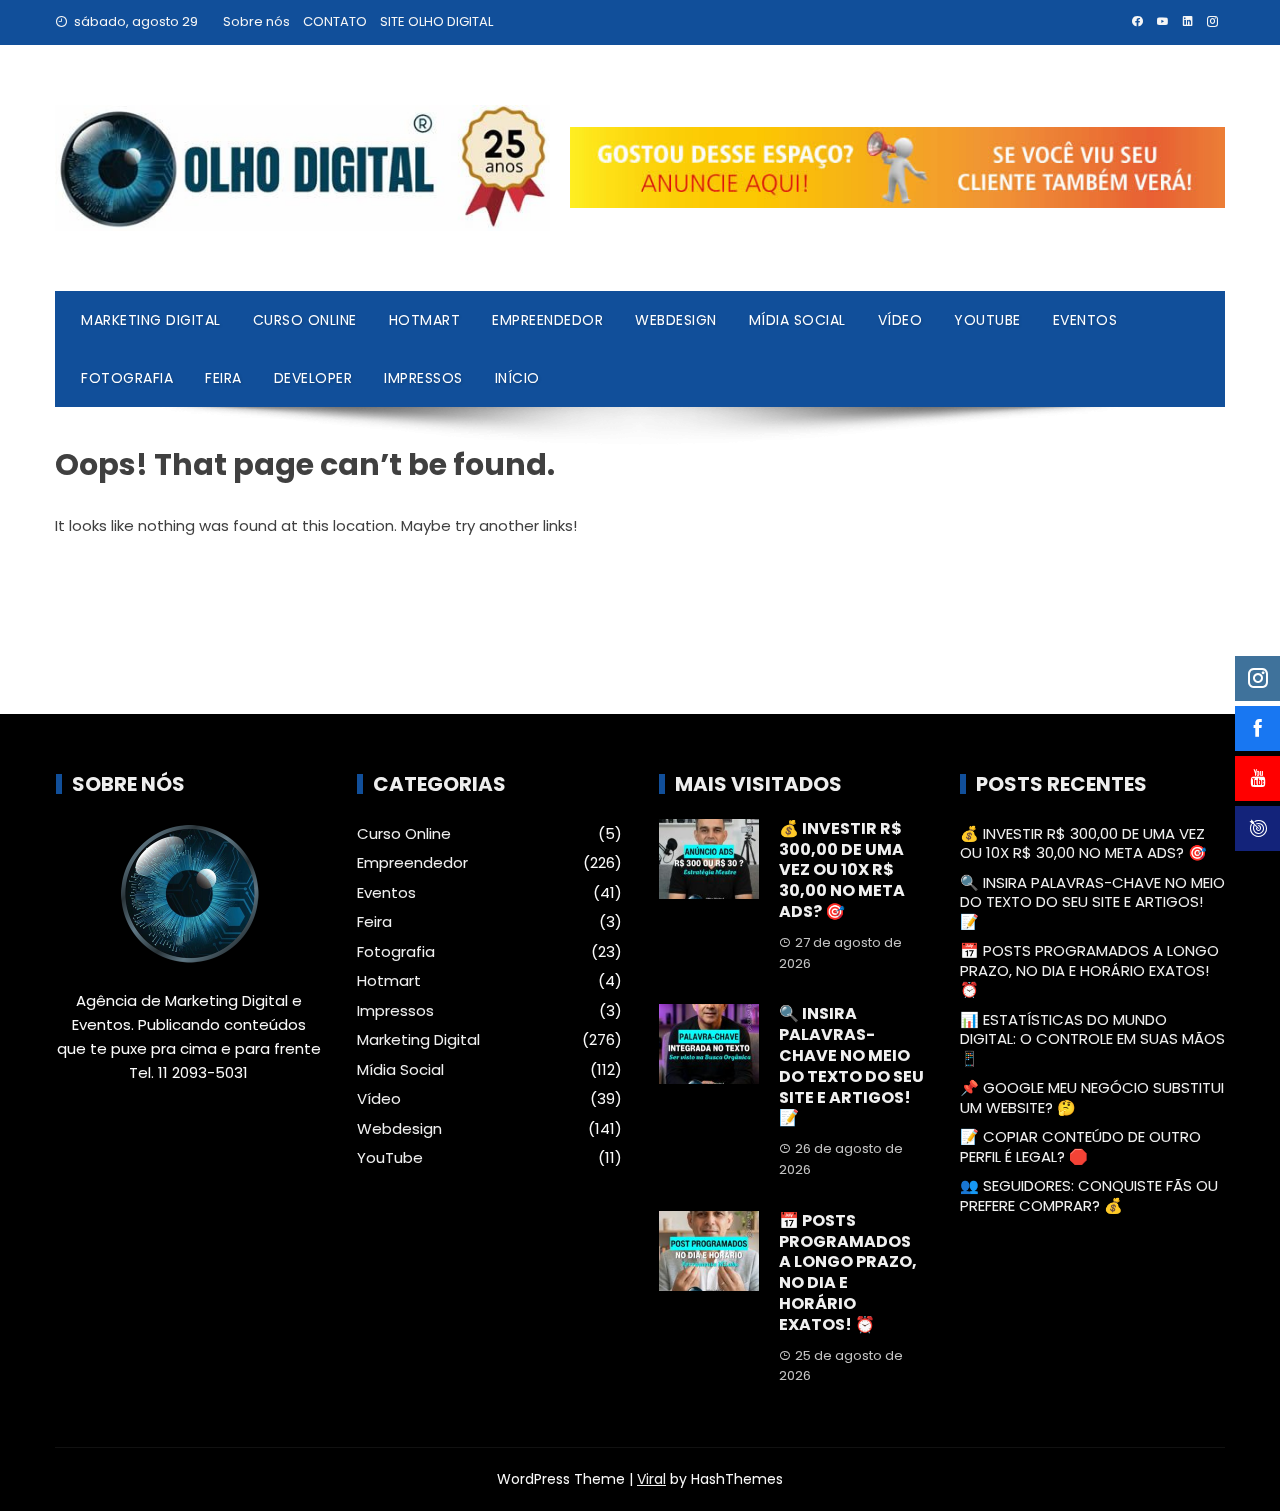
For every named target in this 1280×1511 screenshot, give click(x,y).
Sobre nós (256, 21)
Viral (651, 1479)
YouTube (987, 320)
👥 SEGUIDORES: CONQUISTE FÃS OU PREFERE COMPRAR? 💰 (1089, 1195)
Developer (313, 378)
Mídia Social (797, 320)
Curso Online (305, 320)
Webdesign (676, 320)
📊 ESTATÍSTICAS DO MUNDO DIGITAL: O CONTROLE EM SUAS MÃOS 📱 (1092, 1039)
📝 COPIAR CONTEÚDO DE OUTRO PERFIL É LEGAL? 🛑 (1080, 1146)
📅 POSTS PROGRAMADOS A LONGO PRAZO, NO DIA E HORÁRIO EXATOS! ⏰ (848, 1272)
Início (517, 378)
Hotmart (425, 320)
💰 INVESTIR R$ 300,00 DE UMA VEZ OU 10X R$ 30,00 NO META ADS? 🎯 (842, 870)
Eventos (1085, 320)
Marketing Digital (151, 320)
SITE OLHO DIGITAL (436, 21)
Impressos (423, 378)
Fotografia (127, 378)
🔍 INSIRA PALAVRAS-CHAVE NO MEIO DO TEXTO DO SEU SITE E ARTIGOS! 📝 (851, 1065)
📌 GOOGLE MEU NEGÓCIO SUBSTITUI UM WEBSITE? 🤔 (1092, 1097)
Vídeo (900, 320)
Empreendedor (547, 320)
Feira (223, 378)
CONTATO (335, 21)
